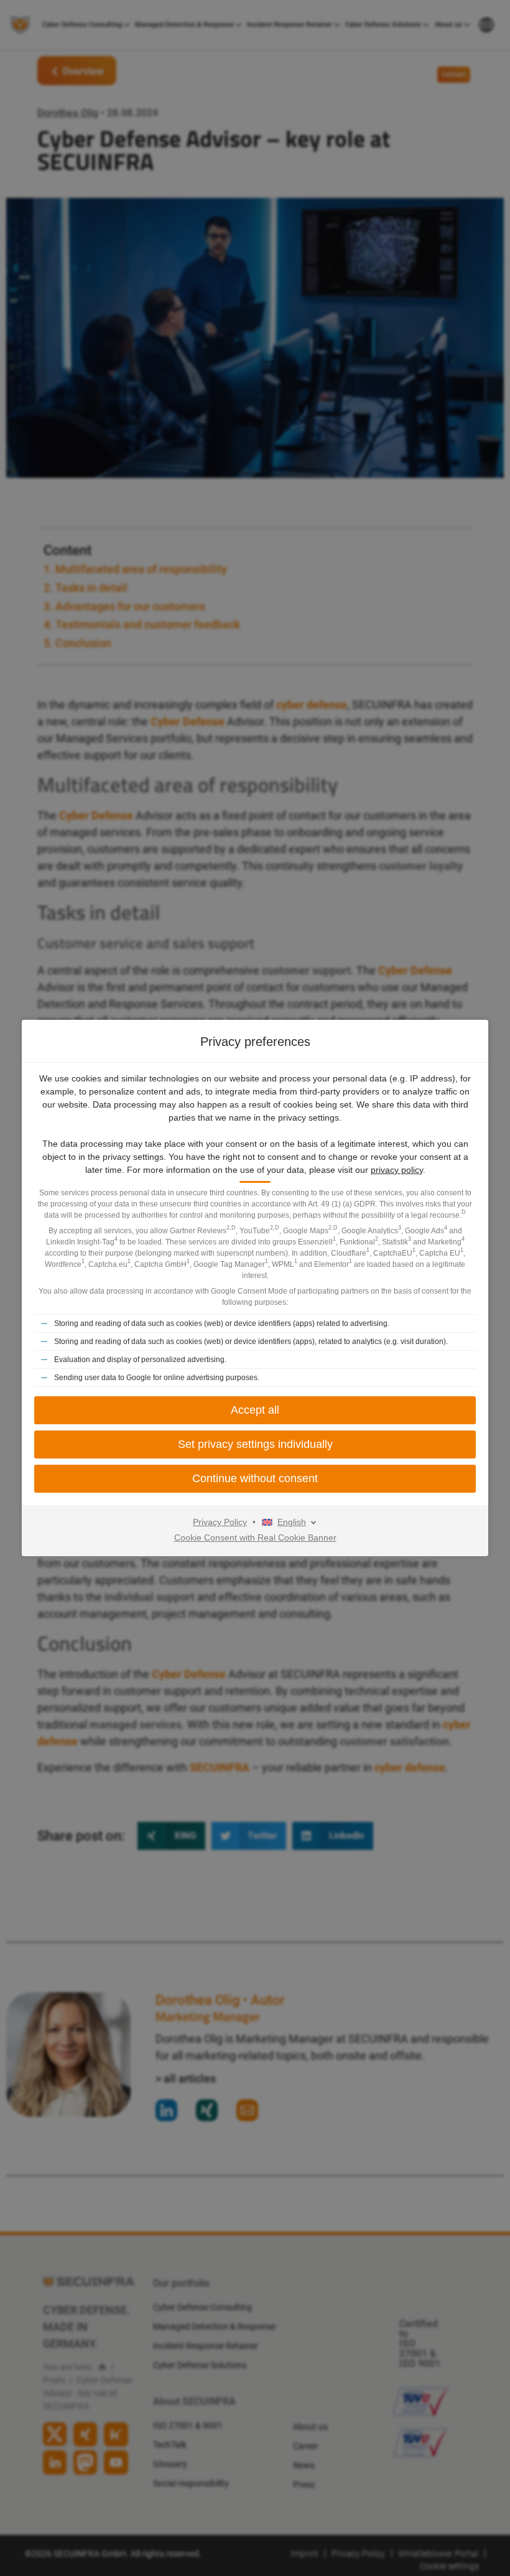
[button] (255, 1479)
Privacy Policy (220, 1522)
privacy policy (397, 1170)
